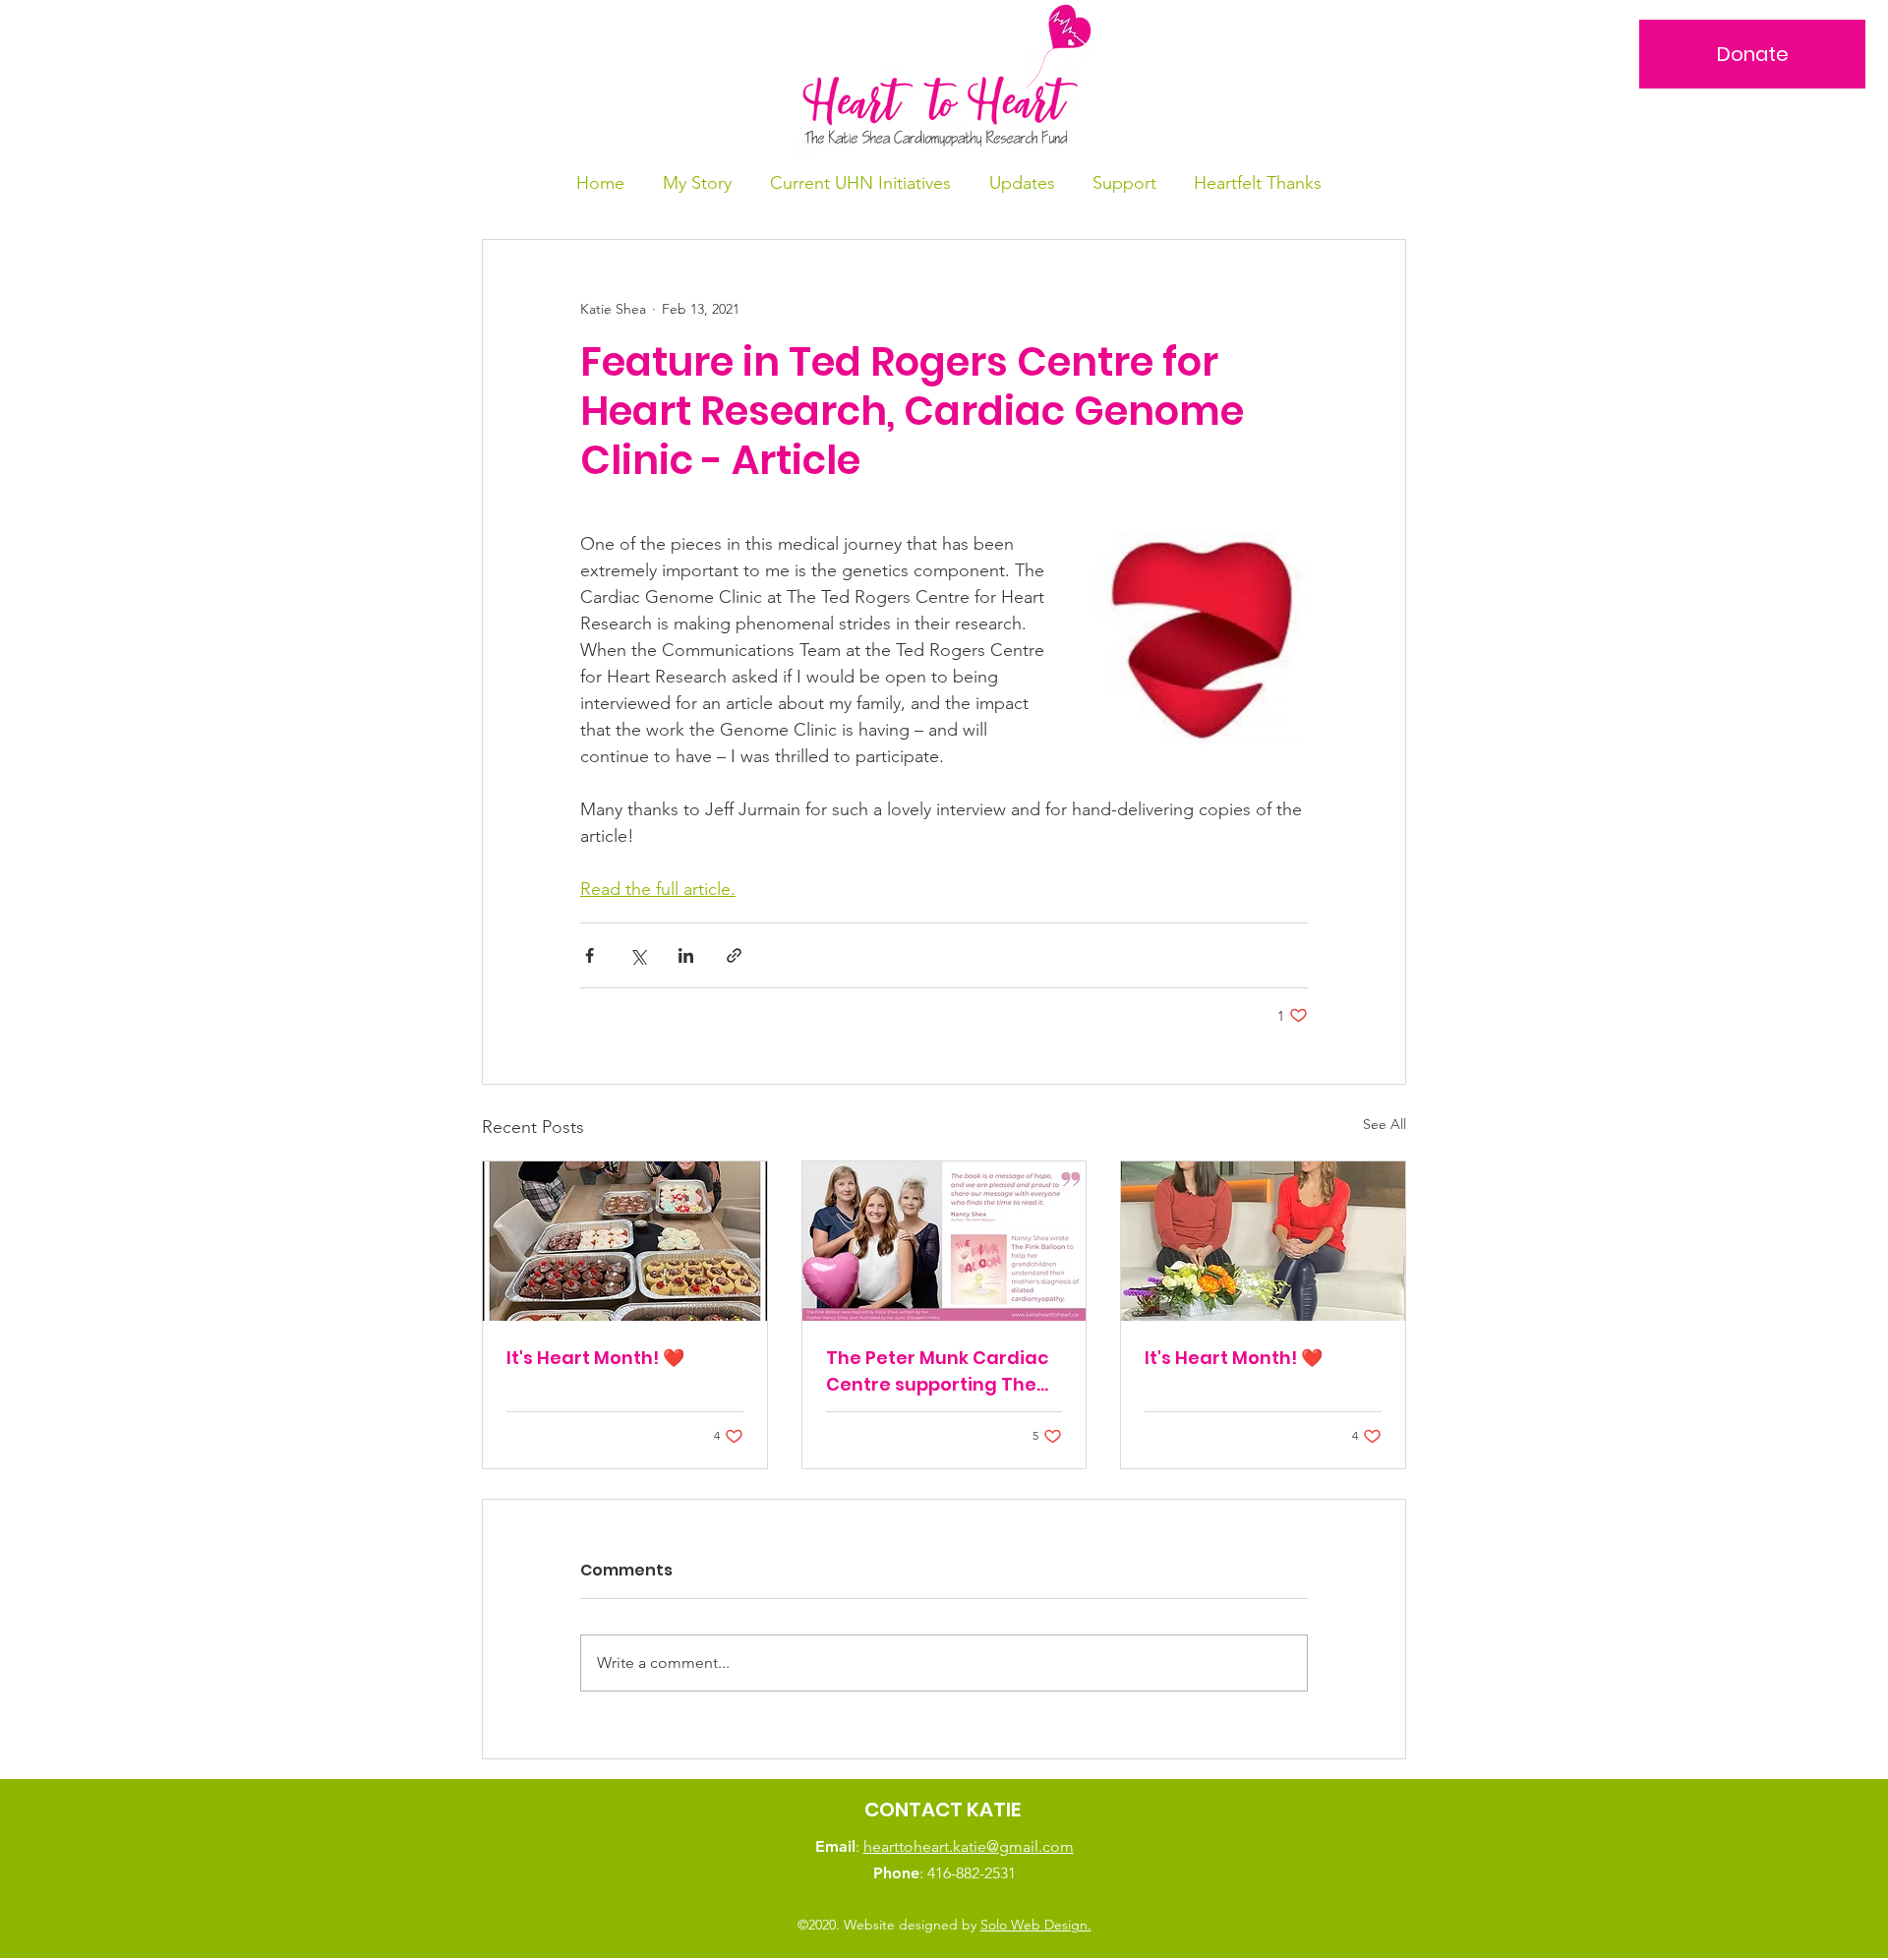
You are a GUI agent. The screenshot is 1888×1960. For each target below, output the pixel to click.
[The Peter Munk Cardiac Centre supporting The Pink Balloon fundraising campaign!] (944, 1241)
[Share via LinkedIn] (686, 955)
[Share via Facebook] (590, 955)
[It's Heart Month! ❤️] (625, 1241)
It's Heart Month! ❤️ (595, 1358)
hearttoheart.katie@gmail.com (969, 1846)
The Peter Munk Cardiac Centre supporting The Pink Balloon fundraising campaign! (938, 1371)
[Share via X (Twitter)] (638, 955)
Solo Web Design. (1036, 1925)
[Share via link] (734, 955)
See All (1385, 1124)
